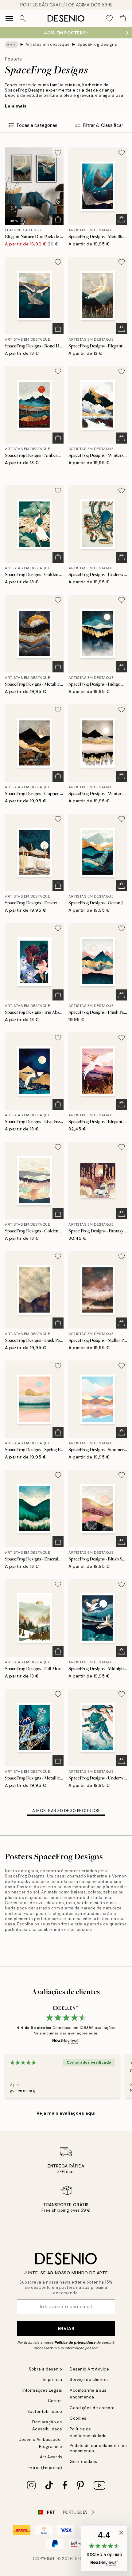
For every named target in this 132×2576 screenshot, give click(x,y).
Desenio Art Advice (89, 2369)
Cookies (78, 2418)
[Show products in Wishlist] (109, 18)
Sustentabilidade (45, 2412)
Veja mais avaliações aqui (66, 2113)
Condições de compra (92, 2408)
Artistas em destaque (48, 44)
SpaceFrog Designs (97, 44)
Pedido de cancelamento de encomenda (98, 2448)
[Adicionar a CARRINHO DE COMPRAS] (58, 219)
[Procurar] (23, 18)
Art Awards (51, 2457)
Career (55, 2401)
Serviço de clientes (89, 2380)
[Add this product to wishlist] (58, 153)
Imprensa (53, 2380)
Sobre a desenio (46, 2369)
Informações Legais (42, 2390)
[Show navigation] (9, 18)
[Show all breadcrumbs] (11, 45)
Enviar (66, 2328)
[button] (104, 2549)
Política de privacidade (75, 2343)
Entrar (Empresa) (45, 2468)
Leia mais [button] (16, 106)
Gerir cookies (83, 2462)
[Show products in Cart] (123, 18)
